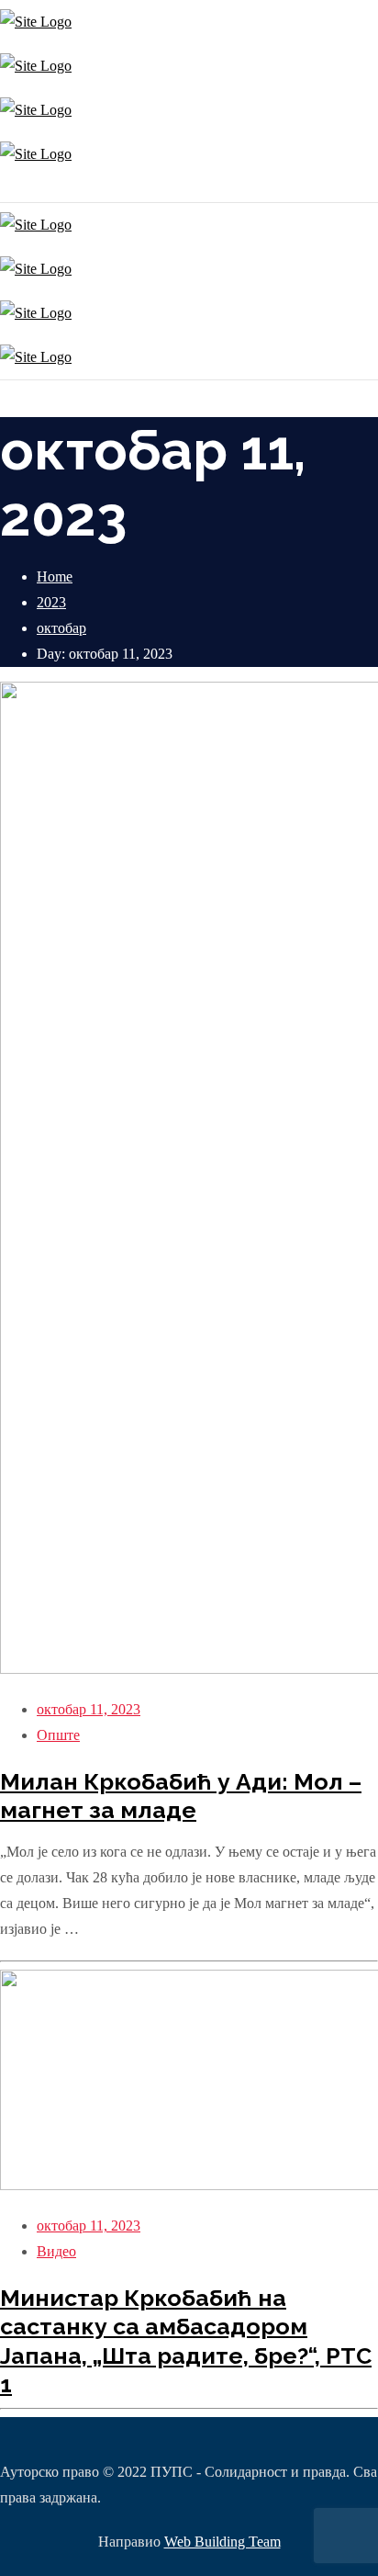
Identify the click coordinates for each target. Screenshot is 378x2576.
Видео (56, 2251)
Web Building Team (222, 2542)
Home (55, 576)
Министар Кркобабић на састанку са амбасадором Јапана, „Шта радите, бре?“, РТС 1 (186, 2341)
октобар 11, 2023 (89, 1709)
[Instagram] (2, 189)
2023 (51, 602)
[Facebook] (7, 189)
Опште (58, 1735)
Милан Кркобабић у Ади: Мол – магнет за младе (181, 1796)
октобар (61, 628)
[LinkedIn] (16, 189)
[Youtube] (11, 189)
